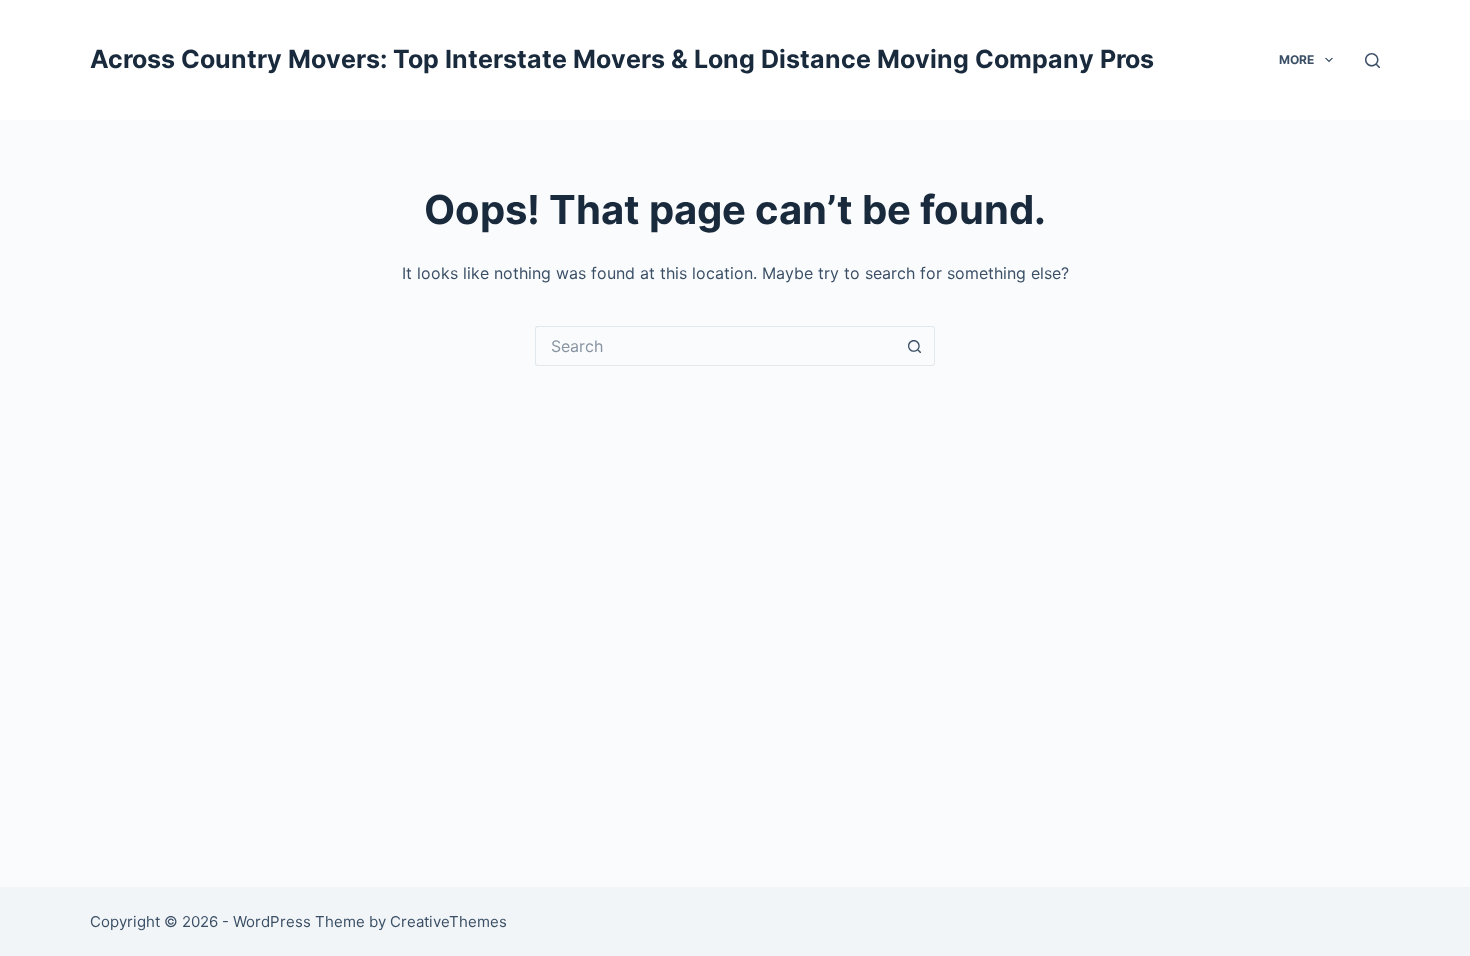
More (1296, 59)
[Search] (1372, 60)
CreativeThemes (448, 921)
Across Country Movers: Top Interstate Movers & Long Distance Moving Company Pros (622, 59)
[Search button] (915, 346)
